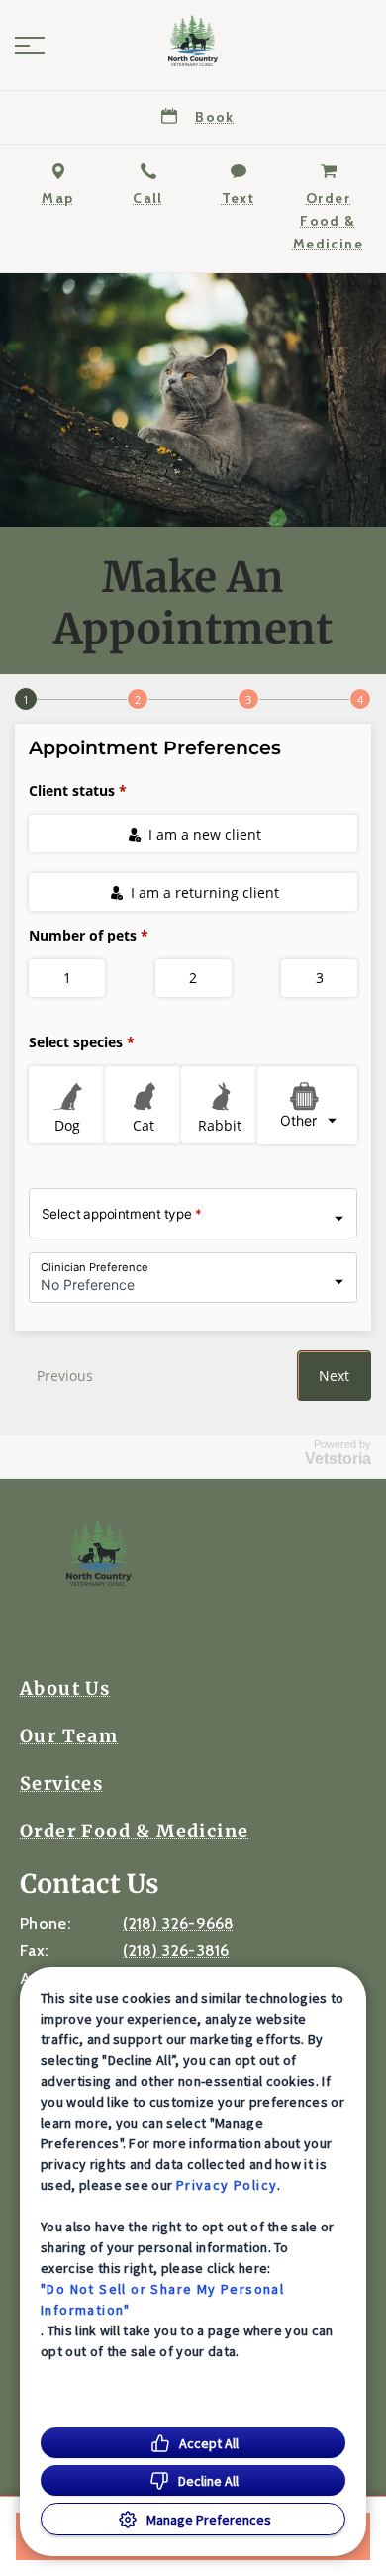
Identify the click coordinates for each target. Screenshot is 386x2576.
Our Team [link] (69, 1736)
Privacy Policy (227, 2185)
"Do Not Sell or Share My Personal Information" (162, 2299)
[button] (30, 46)
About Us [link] (65, 1689)
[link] (193, 41)
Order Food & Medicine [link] (134, 1832)
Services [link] (61, 1784)
